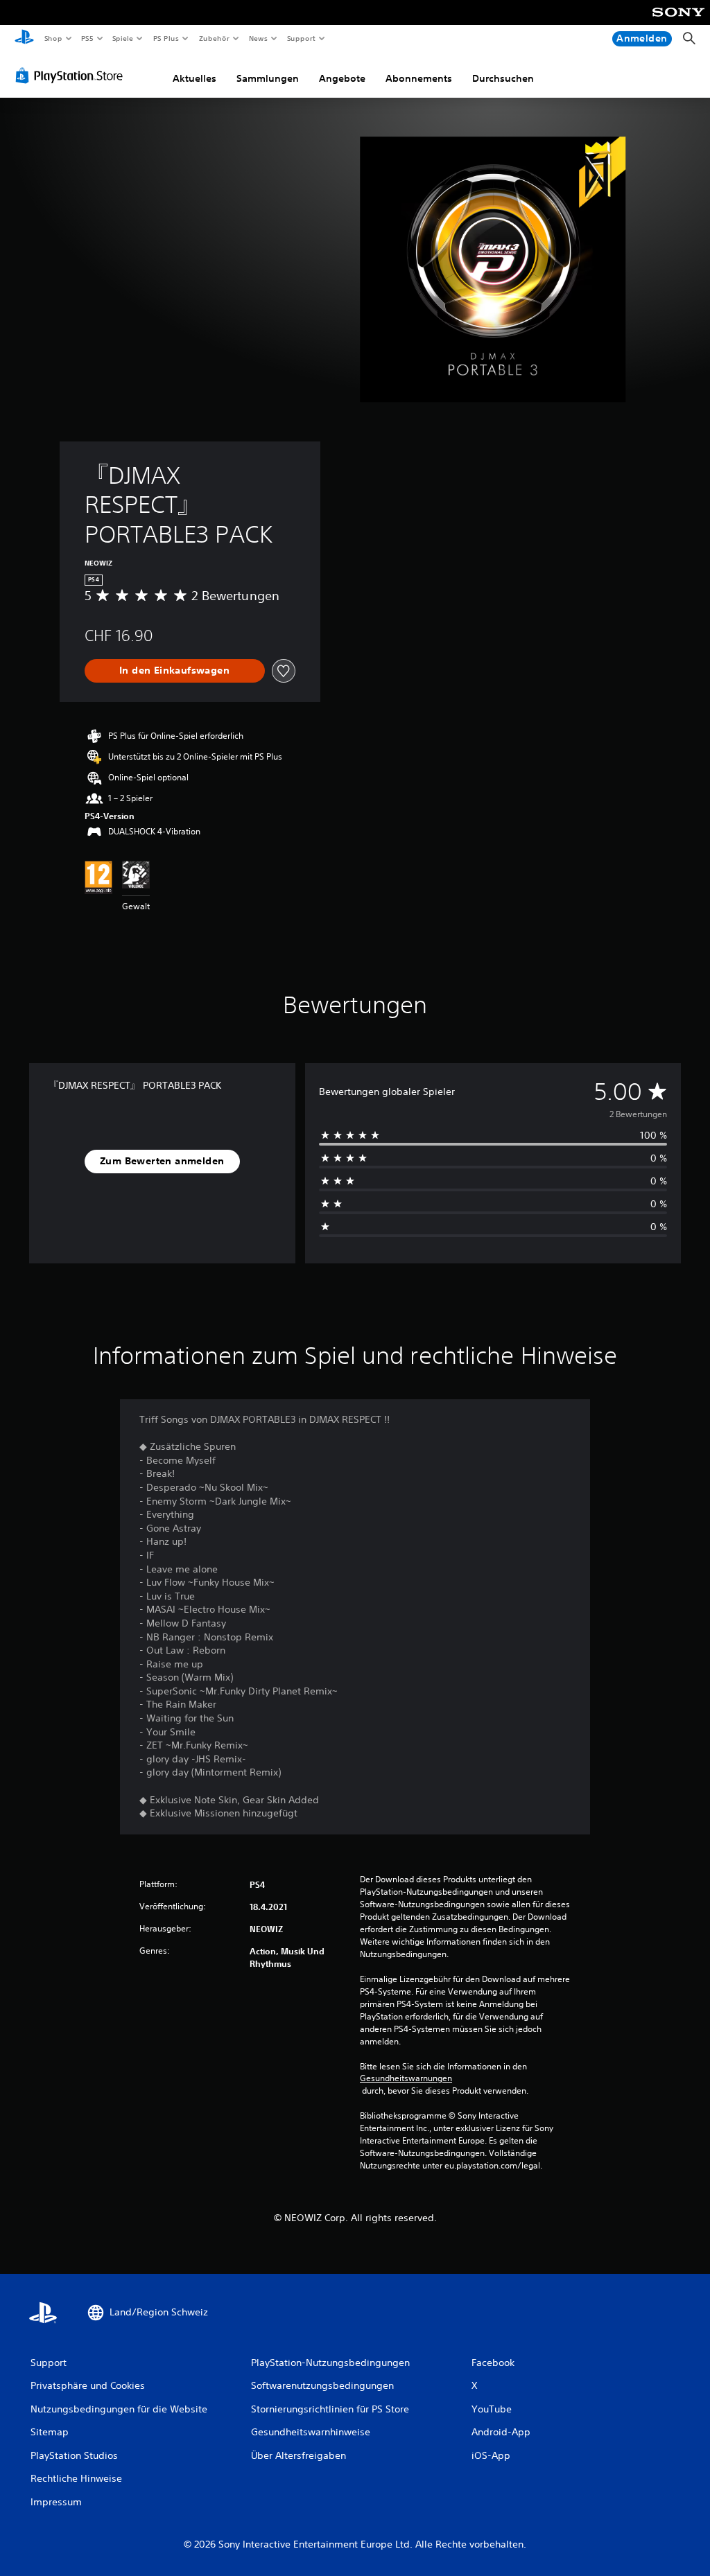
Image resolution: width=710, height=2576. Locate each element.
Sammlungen (268, 78)
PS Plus (166, 38)
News (258, 38)
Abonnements (419, 78)
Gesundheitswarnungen (406, 2078)
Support (301, 38)
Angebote (342, 78)
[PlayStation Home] (24, 39)
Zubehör (214, 38)
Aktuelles (194, 78)
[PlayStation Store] (72, 76)
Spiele (123, 38)
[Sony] (678, 21)
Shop (53, 38)
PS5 (88, 38)
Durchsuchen (503, 78)
